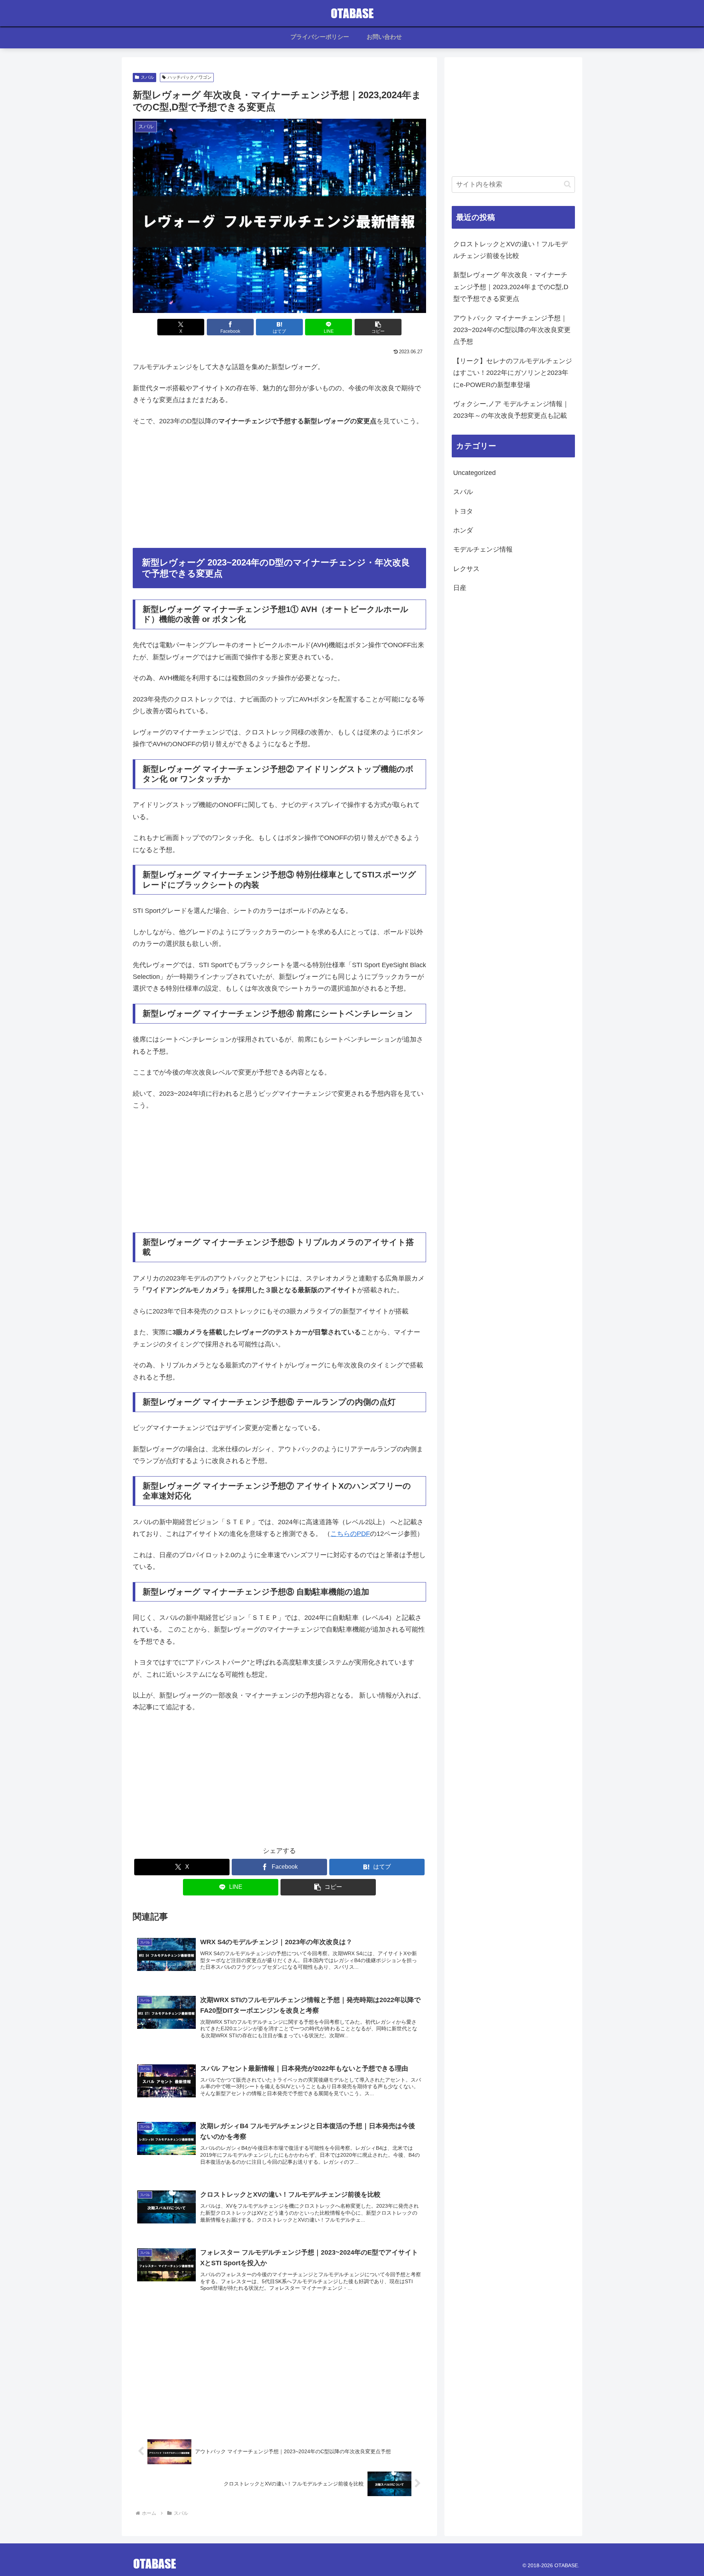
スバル (147, 77)
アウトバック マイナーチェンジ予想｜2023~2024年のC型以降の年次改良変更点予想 (512, 330)
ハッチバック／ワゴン (190, 77)
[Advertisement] (279, 487)
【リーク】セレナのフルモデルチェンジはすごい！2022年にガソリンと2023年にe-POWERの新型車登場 (513, 373)
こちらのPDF (350, 1534)
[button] (378, 327)
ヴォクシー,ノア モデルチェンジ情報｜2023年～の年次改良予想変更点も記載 (511, 410)
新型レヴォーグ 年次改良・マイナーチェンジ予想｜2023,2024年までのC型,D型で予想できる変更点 (511, 287)
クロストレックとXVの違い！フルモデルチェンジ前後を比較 (510, 250)
